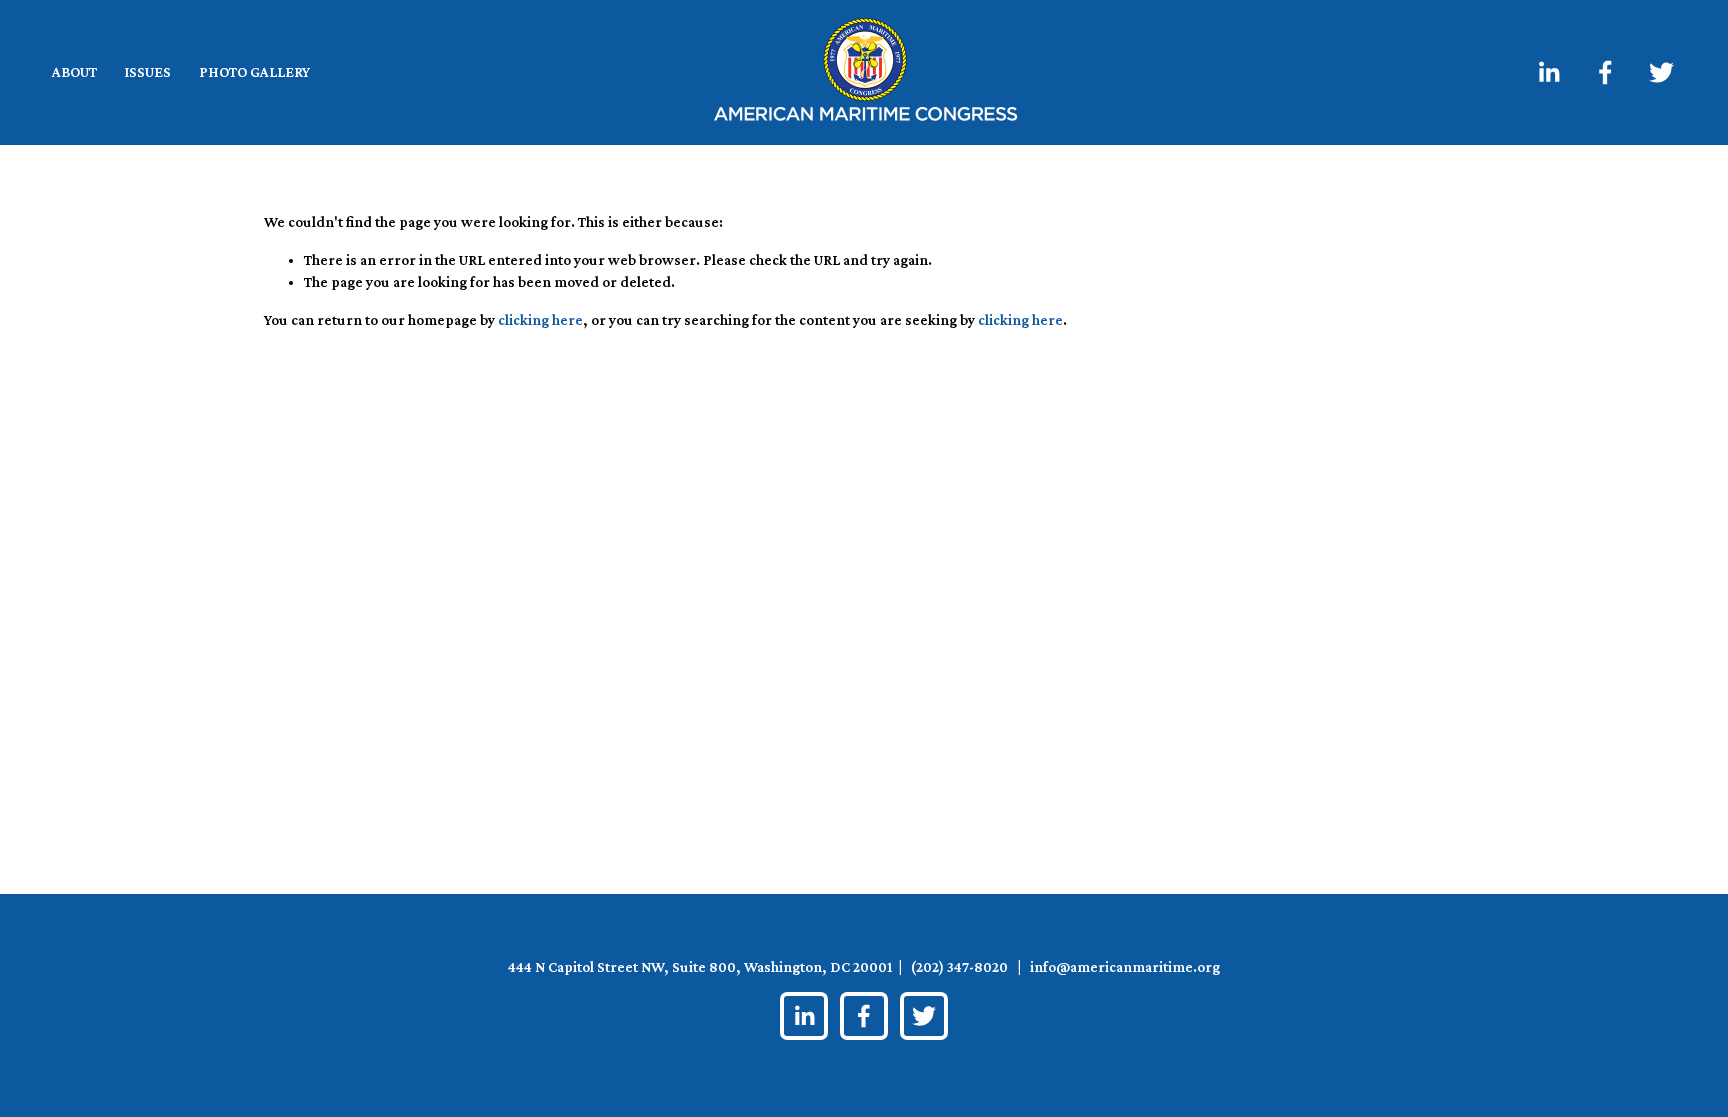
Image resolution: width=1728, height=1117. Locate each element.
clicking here (540, 320)
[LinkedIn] (1548, 72)
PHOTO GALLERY (254, 72)
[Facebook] (1605, 72)
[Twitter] (1661, 72)
